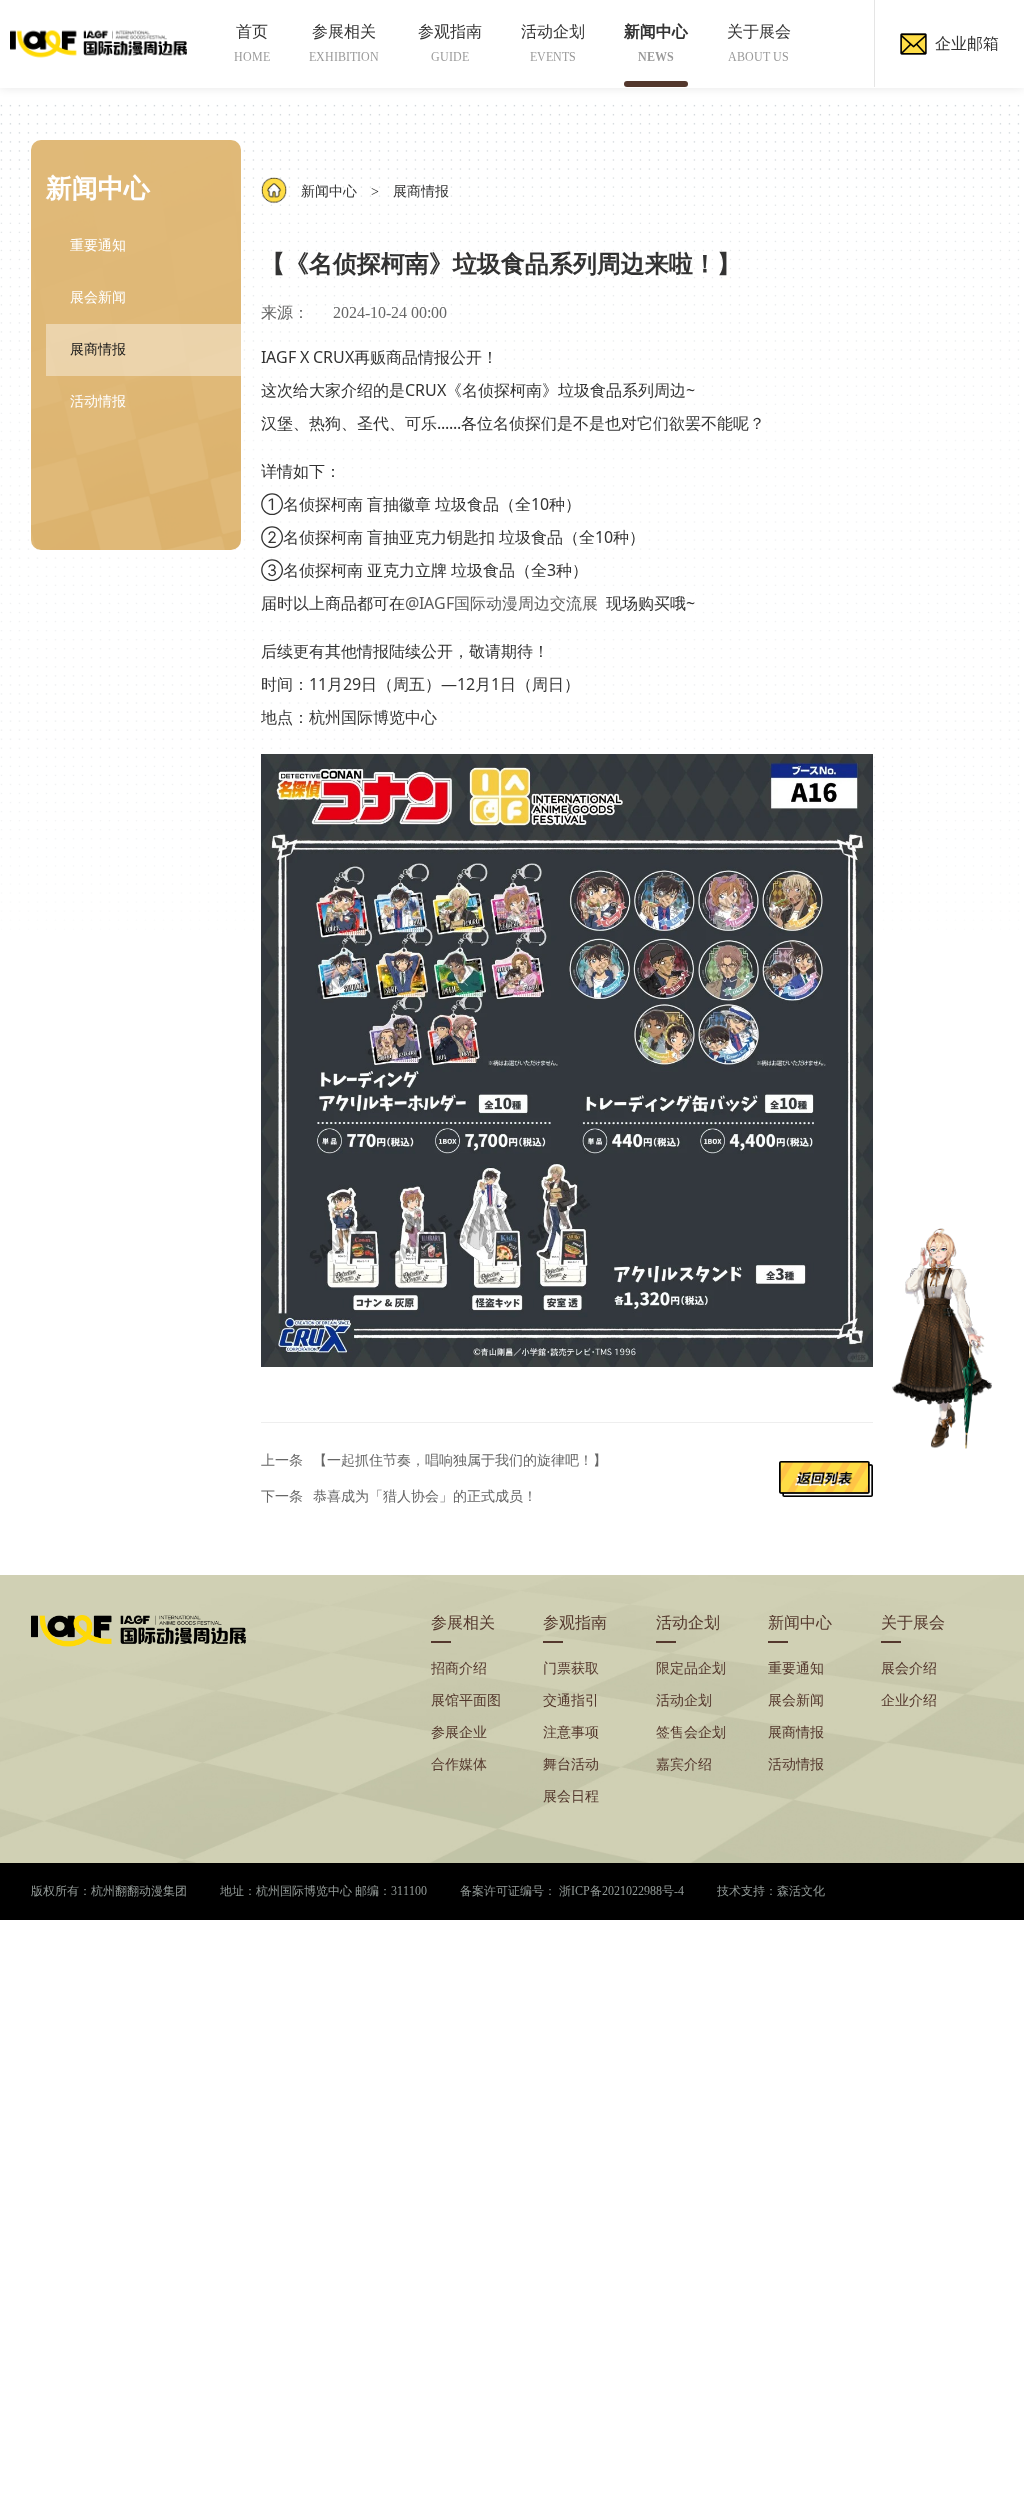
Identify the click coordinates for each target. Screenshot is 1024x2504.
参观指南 (450, 43)
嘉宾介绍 (684, 1764)
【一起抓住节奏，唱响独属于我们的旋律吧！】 (460, 1460)
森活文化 (801, 1891)
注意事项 (571, 1732)
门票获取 (571, 1668)
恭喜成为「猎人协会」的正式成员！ (425, 1496)
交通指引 (571, 1700)
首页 (252, 43)
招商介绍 (459, 1668)
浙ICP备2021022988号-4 (621, 1891)
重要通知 (98, 245)
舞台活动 (571, 1764)
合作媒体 (459, 1764)
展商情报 (98, 349)
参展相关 (344, 43)
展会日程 (571, 1796)
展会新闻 (98, 297)
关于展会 (759, 43)
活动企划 (553, 43)
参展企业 (459, 1732)
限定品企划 (691, 1668)
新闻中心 (656, 43)
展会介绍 (909, 1668)
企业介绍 (909, 1700)
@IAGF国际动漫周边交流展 (501, 603)
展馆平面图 (466, 1700)
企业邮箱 (967, 43)
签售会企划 (691, 1732)
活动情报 (98, 401)
